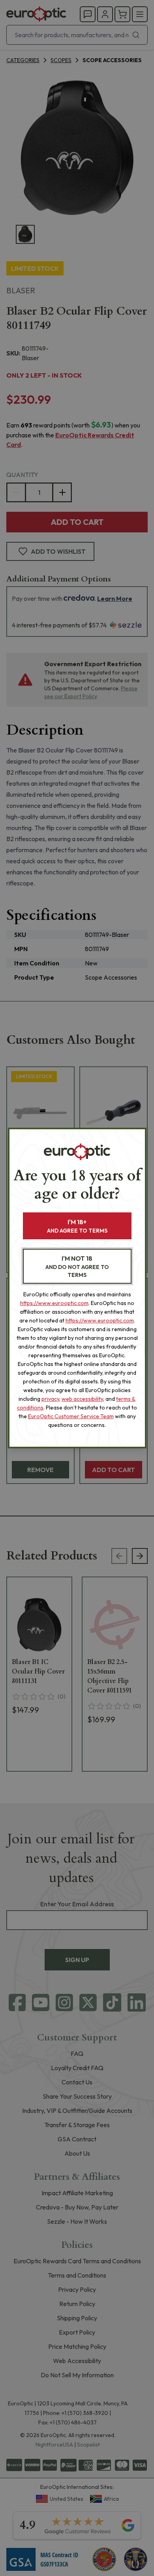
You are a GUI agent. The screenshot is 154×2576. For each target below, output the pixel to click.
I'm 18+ (77, 1226)
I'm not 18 (77, 1266)
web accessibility (82, 1399)
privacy (50, 1399)
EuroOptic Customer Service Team (71, 1416)
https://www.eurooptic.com (54, 1303)
